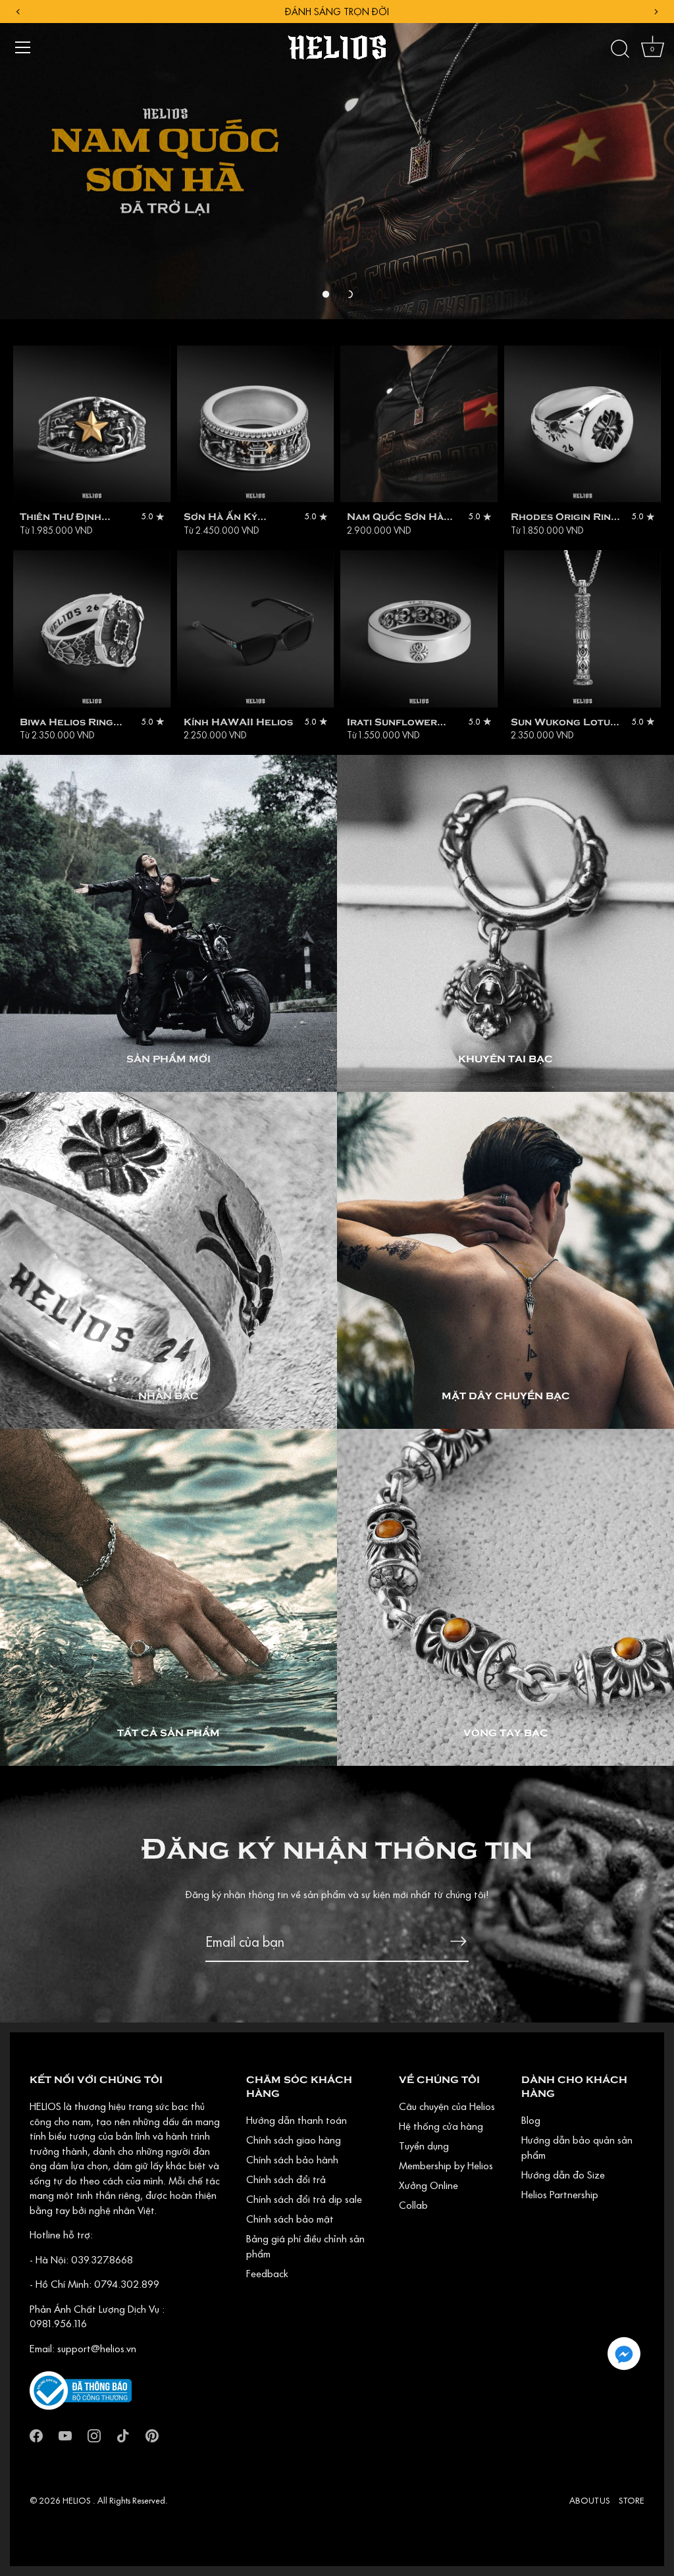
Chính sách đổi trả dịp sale (304, 2199)
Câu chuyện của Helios (447, 2106)
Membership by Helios (446, 2165)
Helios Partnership (560, 2194)
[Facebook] (36, 2434)
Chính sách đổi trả (286, 2179)
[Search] (620, 49)
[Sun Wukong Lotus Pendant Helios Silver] (583, 629)
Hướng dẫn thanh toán (297, 2120)
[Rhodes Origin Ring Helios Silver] (583, 424)
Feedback (267, 2273)
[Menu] (23, 47)
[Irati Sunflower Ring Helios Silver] (419, 629)
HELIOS (78, 2500)
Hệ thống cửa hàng (441, 2126)
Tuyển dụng (424, 2146)
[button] (326, 294)
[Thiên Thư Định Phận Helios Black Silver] (92, 424)
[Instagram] (94, 2434)
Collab (413, 2205)
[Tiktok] (123, 2434)
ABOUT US (590, 2500)
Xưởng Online (428, 2185)
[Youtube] (65, 2434)
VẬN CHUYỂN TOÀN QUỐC (337, 12)
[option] (337, 160)
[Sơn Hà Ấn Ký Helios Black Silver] (256, 424)
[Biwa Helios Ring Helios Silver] (92, 629)
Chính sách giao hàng (294, 2140)
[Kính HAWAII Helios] (256, 629)
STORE (632, 2500)
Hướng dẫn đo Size (563, 2175)
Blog (531, 2120)
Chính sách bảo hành (292, 2159)
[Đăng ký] (458, 1941)
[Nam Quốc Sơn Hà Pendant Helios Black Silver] (419, 424)
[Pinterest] (152, 2434)
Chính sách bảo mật (290, 2219)
